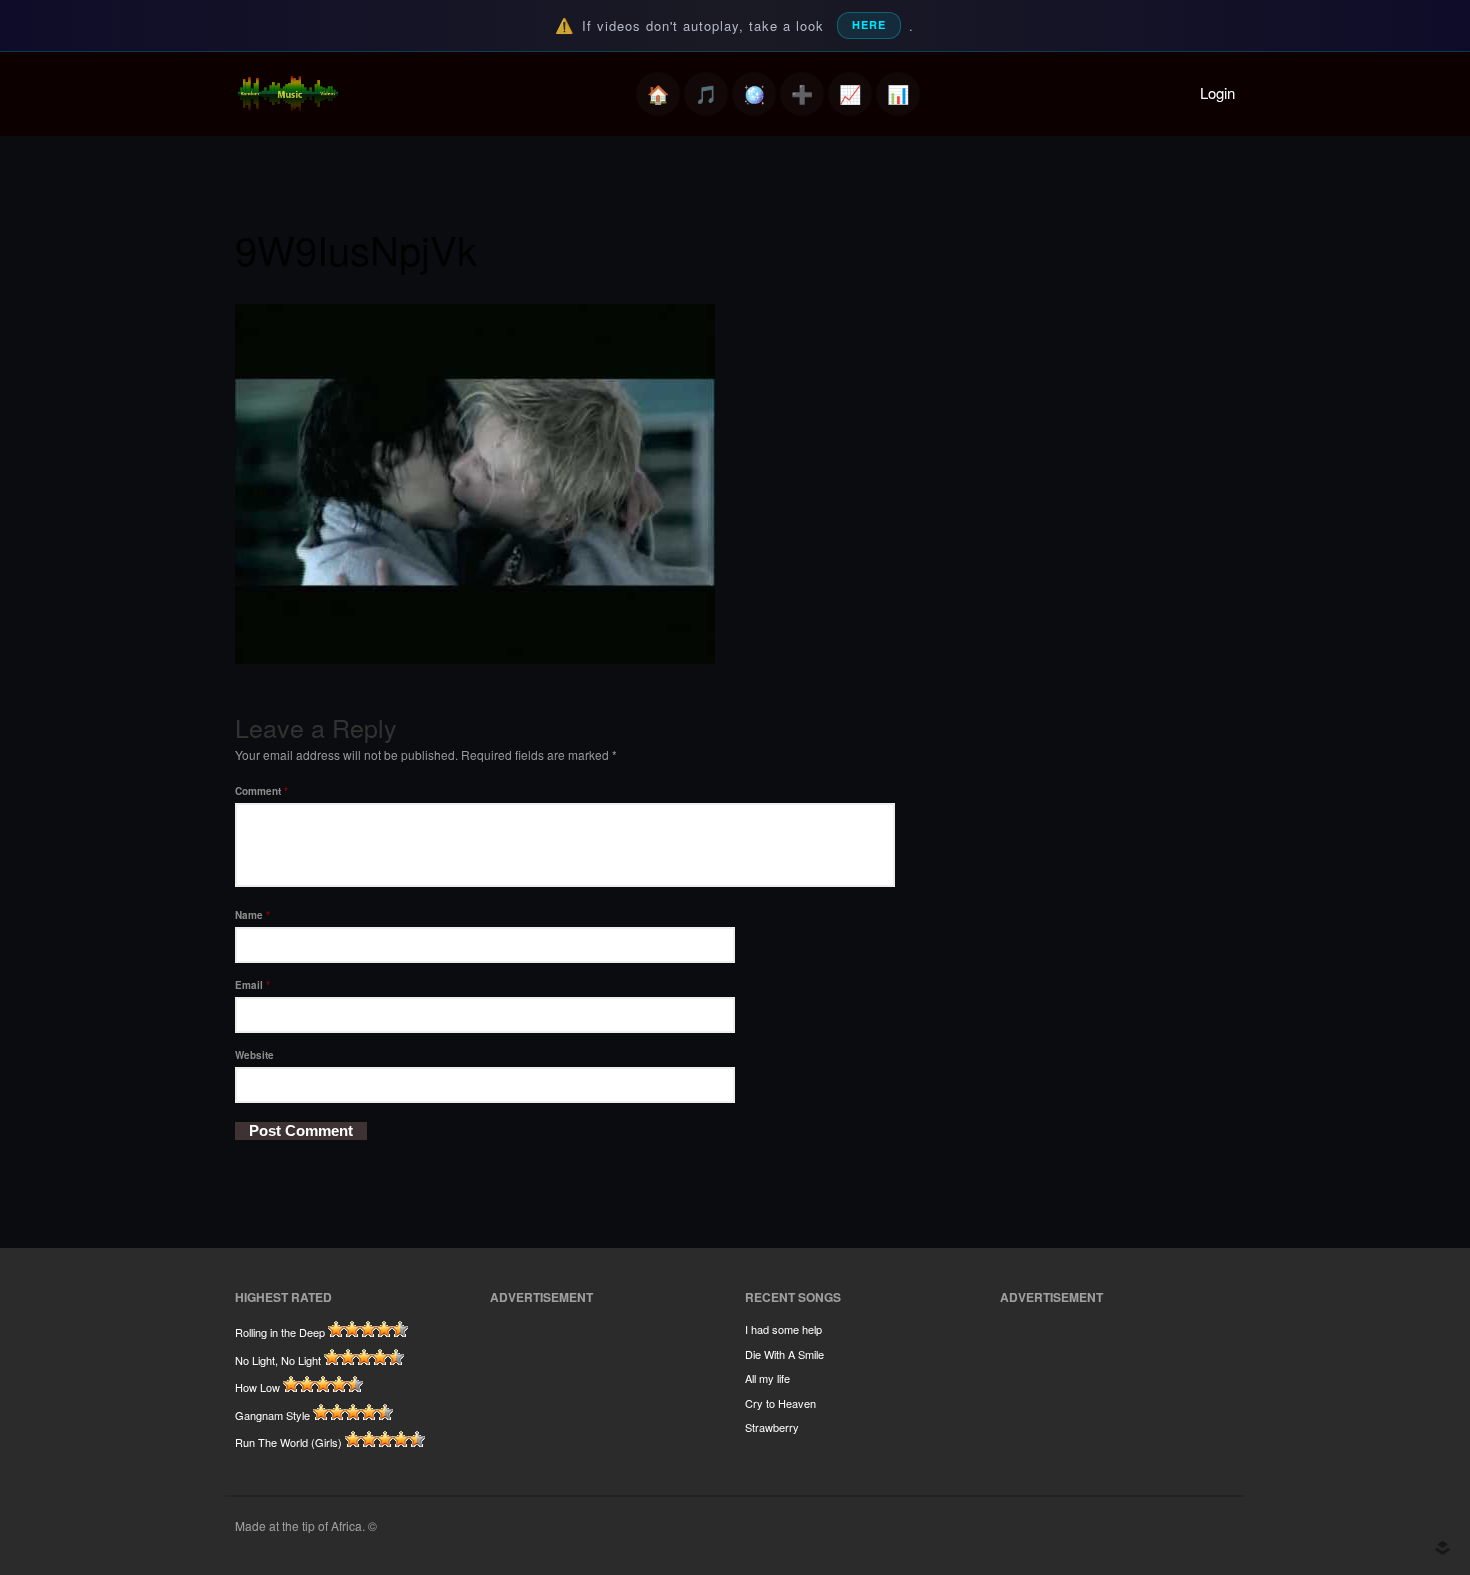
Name (252, 915)
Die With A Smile (784, 1354)
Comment (261, 791)
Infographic (898, 94)
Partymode (754, 94)
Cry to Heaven (780, 1403)
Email (252, 985)
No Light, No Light (278, 1360)
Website (254, 1055)
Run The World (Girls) (288, 1442)
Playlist (706, 94)
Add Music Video (802, 94)
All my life (767, 1378)
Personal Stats (850, 94)
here (869, 24)
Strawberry (772, 1427)
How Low (257, 1387)
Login (1217, 92)
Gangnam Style (272, 1415)
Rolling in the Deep (280, 1332)
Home (658, 94)
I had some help (783, 1329)
